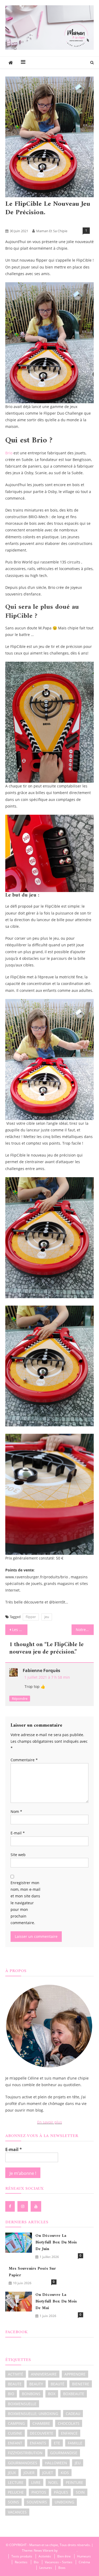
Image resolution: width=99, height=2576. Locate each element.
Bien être (64, 2556)
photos (39, 2492)
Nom (16, 1811)
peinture (74, 2482)
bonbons (31, 2394)
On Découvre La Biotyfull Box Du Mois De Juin (56, 2243)
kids (65, 2473)
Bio (36, 2562)
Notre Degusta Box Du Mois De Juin (85, 1630)
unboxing (64, 2502)
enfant (15, 2443)
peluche (16, 2492)
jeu (47, 1617)
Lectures (46, 2568)
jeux (12, 2473)
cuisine (15, 2433)
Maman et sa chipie (52, 231)
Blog (30, 222)
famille (75, 2443)
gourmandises (23, 2463)
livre (36, 2482)
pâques (61, 2492)
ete (57, 2443)
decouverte (42, 2433)
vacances (17, 2512)
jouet (48, 2473)
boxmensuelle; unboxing (33, 2414)
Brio (9, 453)
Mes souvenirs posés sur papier (32, 2272)
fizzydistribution (25, 2453)
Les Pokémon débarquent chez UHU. (20, 1630)
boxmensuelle (22, 2404)
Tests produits (50, 222)
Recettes (21, 2562)
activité (16, 2374)
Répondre (20, 1699)
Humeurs (84, 2556)
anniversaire (44, 2374)
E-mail (18, 1833)
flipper (31, 1617)
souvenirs (37, 2502)
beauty (36, 2384)
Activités (14, 222)
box (52, 2394)
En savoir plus (50, 2122)
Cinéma (84, 2562)
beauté (58, 2384)
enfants (38, 2443)
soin (80, 2492)
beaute (15, 2384)
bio (11, 2394)
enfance (69, 2433)
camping (16, 2423)
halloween (56, 2463)
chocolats (69, 2423)
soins (13, 2502)
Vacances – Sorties (59, 2562)
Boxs (62, 2568)
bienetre (81, 2384)
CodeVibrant (67, 2550)
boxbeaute (74, 2394)
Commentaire (24, 1760)
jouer (29, 2473)
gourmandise (64, 2453)
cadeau (73, 2414)
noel (53, 2482)
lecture (16, 2482)
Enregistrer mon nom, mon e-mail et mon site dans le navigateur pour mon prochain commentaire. (25, 1903)
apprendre (75, 2374)
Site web (18, 1855)
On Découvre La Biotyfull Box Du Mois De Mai (56, 2302)
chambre (41, 2423)
